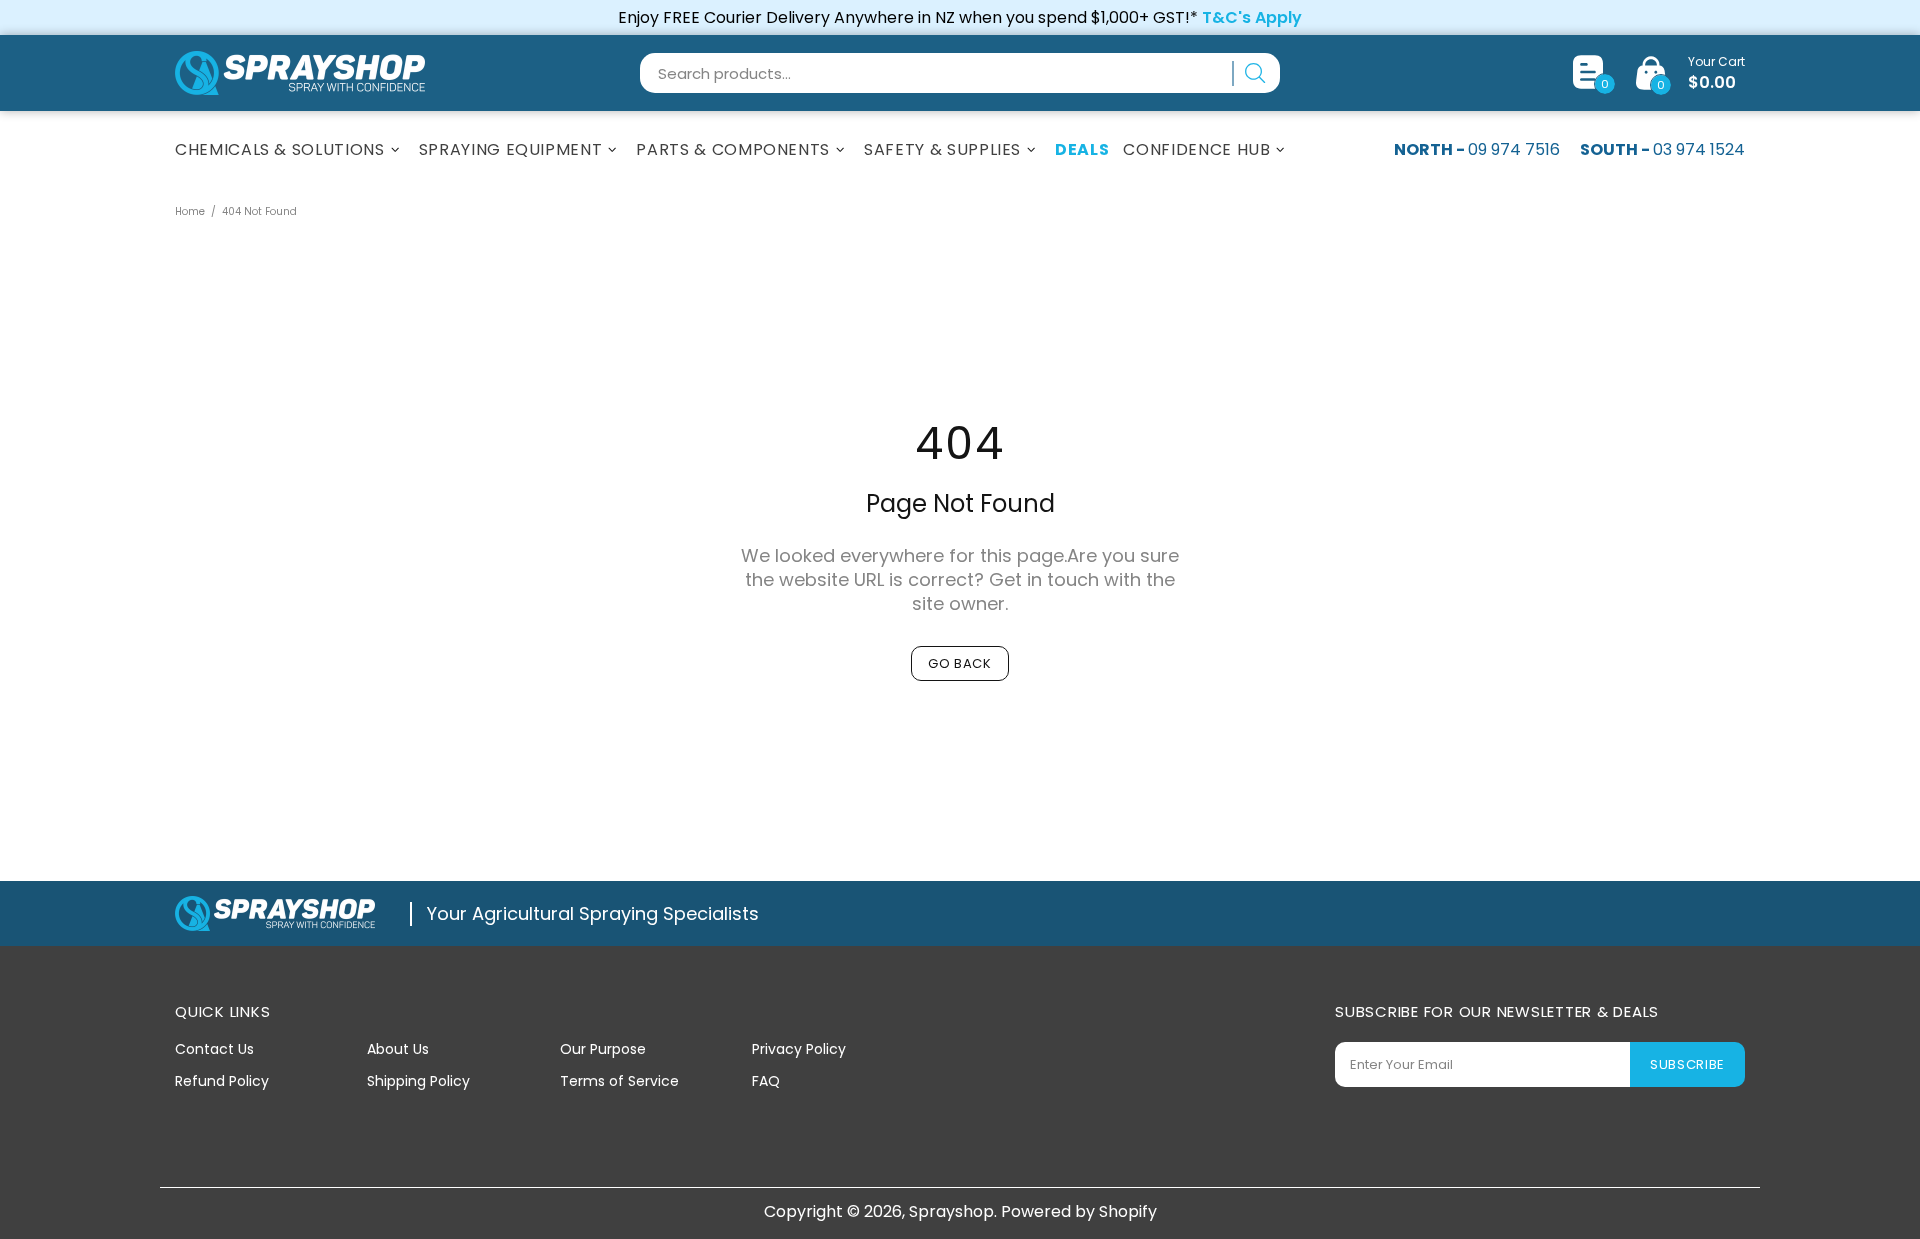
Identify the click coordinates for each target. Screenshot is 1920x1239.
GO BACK (960, 663)
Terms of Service (619, 1081)
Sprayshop (300, 73)
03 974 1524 (1699, 149)
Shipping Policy (418, 1081)
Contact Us (214, 1049)
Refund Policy (222, 1081)
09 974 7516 (1514, 149)
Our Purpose (603, 1049)
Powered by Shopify (1079, 1211)
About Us (398, 1049)
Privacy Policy (799, 1049)
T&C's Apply (1252, 17)
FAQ (766, 1081)
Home (190, 211)
